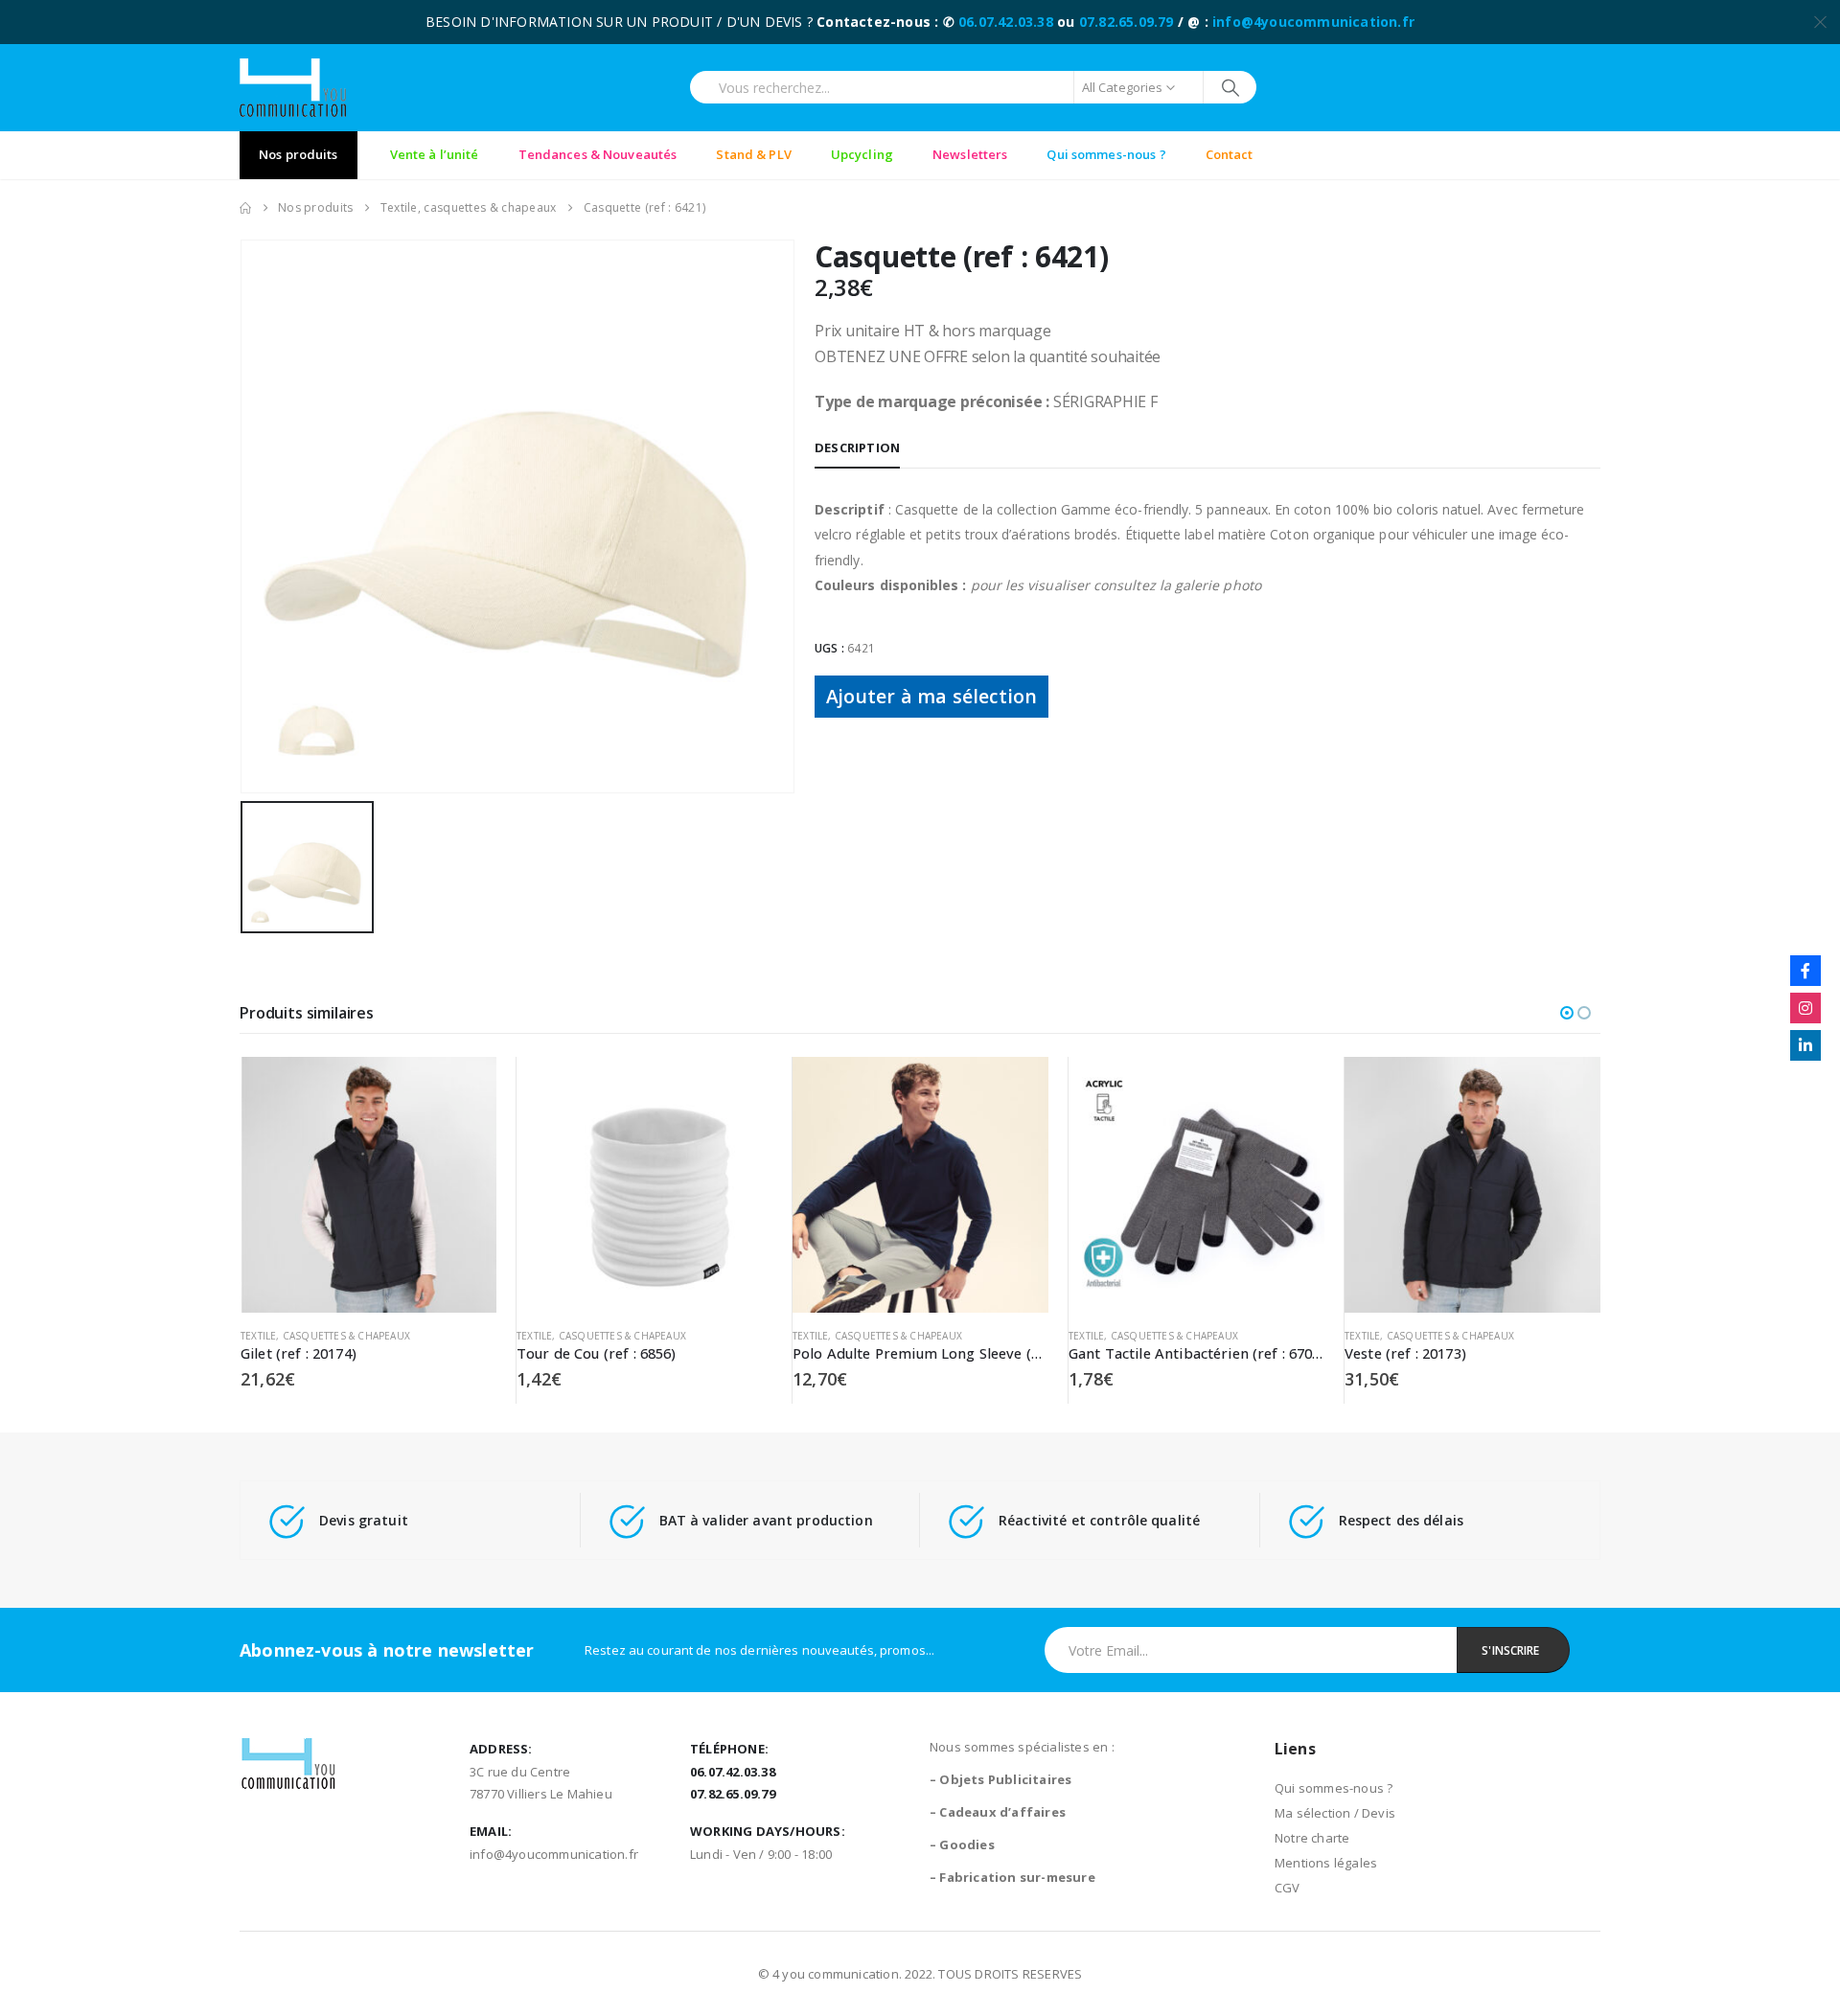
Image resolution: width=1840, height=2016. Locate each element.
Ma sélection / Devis (1335, 1813)
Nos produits (299, 154)
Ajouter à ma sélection (931, 696)
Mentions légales (1326, 1863)
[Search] (1230, 87)
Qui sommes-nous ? (1334, 1788)
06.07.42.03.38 (1006, 22)
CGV (1288, 1888)
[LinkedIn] (1805, 1045)
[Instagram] (1805, 1008)
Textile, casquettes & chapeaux (325, 1336)
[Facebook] (1805, 971)
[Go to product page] (368, 1185)
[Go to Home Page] (245, 208)
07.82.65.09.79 (1127, 22)
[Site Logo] (293, 88)
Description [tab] (857, 447)
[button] (1567, 1013)
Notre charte (1312, 1838)
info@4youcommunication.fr (1313, 22)
